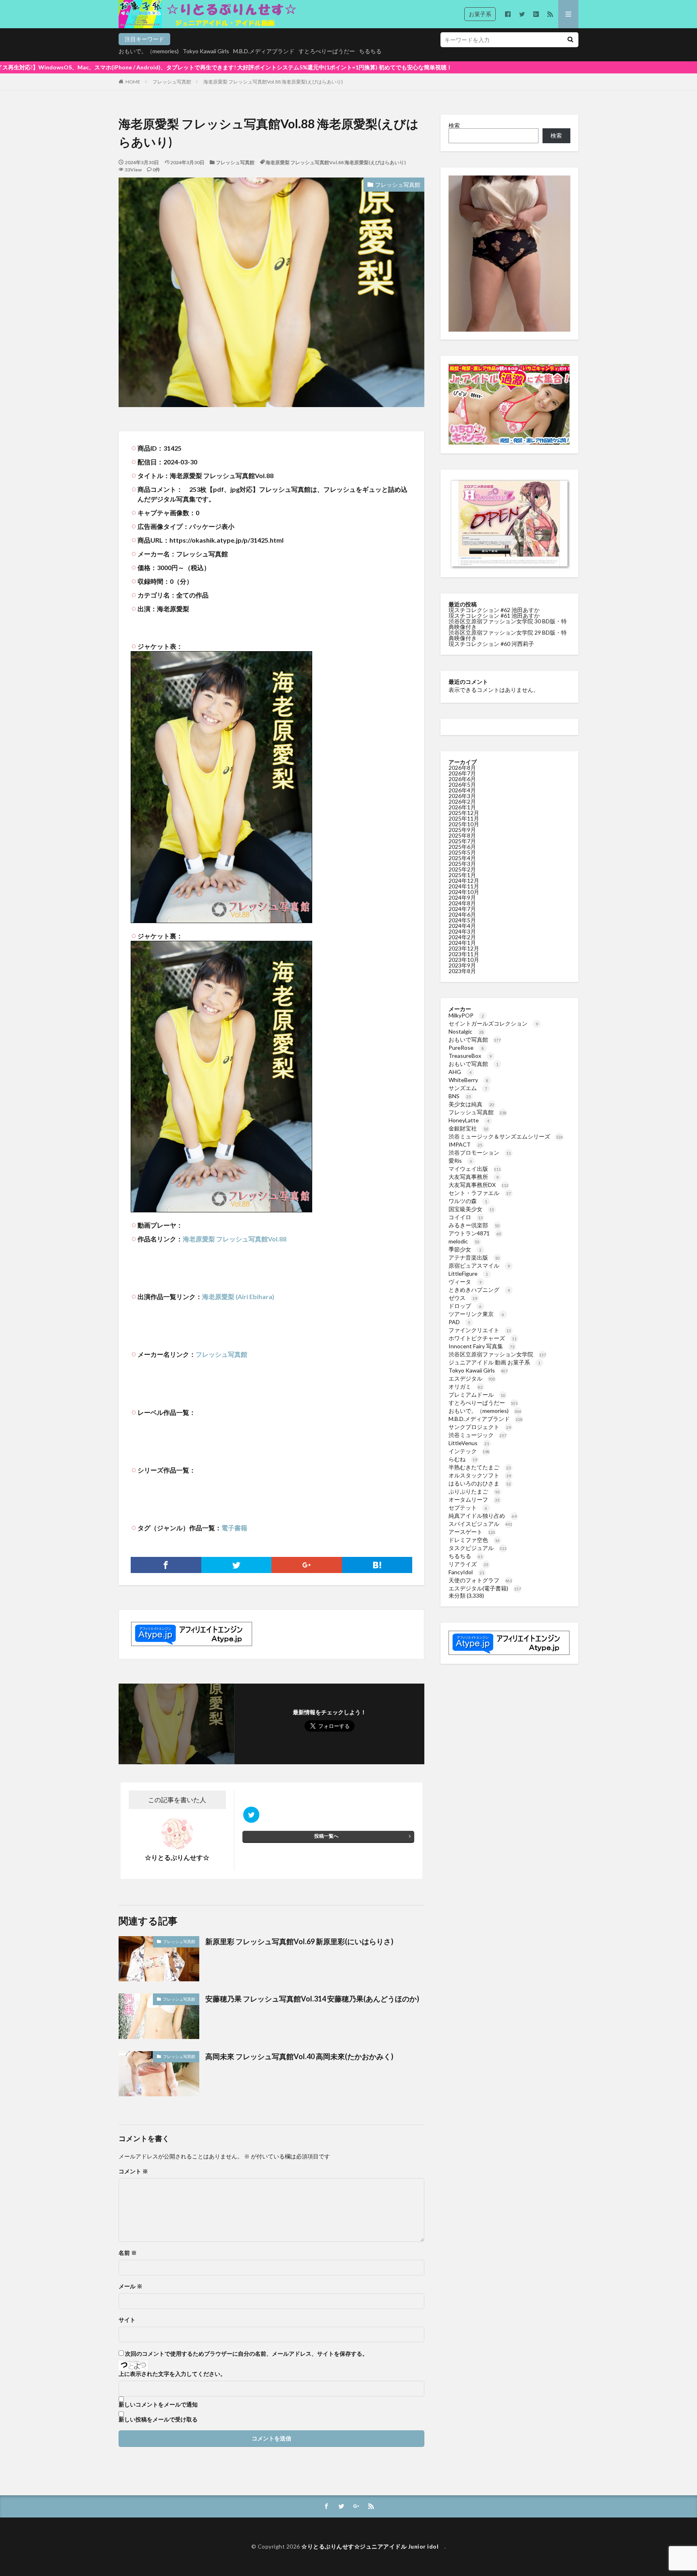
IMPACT (465, 1144)
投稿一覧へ (326, 1836)
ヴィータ (465, 1282)
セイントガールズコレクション (493, 1023)
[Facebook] (166, 1565)
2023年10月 (464, 960)
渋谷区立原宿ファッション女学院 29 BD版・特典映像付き (508, 635)
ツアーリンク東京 (476, 1314)
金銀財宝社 (468, 1128)
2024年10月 (464, 892)
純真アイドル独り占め (483, 1516)
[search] (570, 40)
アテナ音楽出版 (474, 1257)
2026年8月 (462, 768)
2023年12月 (464, 948)
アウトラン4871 (475, 1233)
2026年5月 (462, 784)
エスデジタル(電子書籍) (485, 1588)
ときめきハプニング (479, 1290)
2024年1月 (462, 943)
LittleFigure (468, 1273)
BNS (460, 1096)
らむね (463, 1459)
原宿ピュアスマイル (479, 1265)
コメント (133, 2171)
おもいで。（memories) (149, 51)
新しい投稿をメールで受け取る (158, 2419)
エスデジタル (472, 1378)
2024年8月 (462, 903)
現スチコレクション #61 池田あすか (494, 615)
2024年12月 (464, 881)
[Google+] (307, 1565)
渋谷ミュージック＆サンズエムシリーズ (506, 1136)
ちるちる (370, 51)
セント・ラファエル (480, 1193)
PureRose (466, 1048)
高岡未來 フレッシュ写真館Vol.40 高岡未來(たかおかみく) (299, 2056)
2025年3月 (462, 864)
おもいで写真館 (475, 1039)
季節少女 (465, 1249)
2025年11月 (464, 818)
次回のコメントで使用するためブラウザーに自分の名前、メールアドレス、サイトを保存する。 (246, 2354)
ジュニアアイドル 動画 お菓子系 (495, 1362)
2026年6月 (462, 779)
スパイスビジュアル (480, 1524)
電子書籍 (234, 1528)
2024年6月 (462, 914)
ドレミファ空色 (474, 1540)
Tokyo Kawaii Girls (206, 51)
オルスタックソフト (480, 1475)
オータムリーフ (474, 1499)
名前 (128, 2253)
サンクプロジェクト (480, 1427)
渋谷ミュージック (478, 1435)
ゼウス (463, 1298)
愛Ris (460, 1161)
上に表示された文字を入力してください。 (172, 2374)
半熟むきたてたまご (480, 1467)
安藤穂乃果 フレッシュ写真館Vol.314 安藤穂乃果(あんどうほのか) (312, 1999)
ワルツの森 (468, 1201)
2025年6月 (462, 847)
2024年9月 (462, 897)
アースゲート (472, 1532)
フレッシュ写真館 (172, 82)
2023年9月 (462, 965)
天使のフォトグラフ (480, 1580)
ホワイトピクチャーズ (483, 1338)
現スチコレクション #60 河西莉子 (491, 644)
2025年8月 (462, 835)
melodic (464, 1241)
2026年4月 (462, 790)
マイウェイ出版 (475, 1169)
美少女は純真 (471, 1104)
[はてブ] (377, 1565)
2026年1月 (462, 807)
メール (130, 2286)
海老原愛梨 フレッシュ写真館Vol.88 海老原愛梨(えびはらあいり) (273, 82)
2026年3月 (462, 796)
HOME (133, 82)
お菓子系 (480, 14)
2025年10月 (464, 824)
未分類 (457, 1595)
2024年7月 (462, 909)
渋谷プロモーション (480, 1152)
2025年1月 (462, 875)
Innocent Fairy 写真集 (482, 1346)
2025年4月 (462, 858)
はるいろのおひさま (480, 1483)
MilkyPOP (466, 1015)
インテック (469, 1451)
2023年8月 (462, 971)
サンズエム (468, 1088)
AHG (460, 1072)
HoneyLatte (469, 1120)
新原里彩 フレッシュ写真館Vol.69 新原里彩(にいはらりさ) (299, 1941)
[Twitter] (237, 1565)
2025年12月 (464, 813)
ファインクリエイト (480, 1330)
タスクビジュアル (478, 1548)
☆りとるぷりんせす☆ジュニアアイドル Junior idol (373, 2546)
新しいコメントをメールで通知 (158, 2405)
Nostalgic (466, 1031)
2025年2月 (462, 869)
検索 (454, 125)
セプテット (468, 1507)
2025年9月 (462, 830)
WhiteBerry (468, 1080)
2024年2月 (462, 937)
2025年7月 (462, 841)
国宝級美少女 (471, 1209)
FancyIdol (466, 1572)
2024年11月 (464, 886)
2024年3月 (462, 931)
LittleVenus (469, 1443)
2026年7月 (462, 773)
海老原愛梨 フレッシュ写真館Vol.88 (235, 1239)
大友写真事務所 (474, 1177)
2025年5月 (462, 852)
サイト (127, 2320)
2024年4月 (462, 926)
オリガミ (466, 1386)
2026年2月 (462, 801)
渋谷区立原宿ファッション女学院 (497, 1354)
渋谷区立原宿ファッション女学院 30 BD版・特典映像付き (508, 624)
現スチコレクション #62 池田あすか (494, 610)
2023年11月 (464, 954)
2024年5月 (462, 920)
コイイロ (466, 1217)
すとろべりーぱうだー (327, 51)
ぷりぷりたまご (474, 1491)
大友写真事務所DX (479, 1185)
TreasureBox (470, 1056)
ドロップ (465, 1306)
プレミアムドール (477, 1395)
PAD (459, 1322)
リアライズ (468, 1564)
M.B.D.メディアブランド (264, 51)
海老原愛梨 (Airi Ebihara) (238, 1296)
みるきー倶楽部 (474, 1225)
